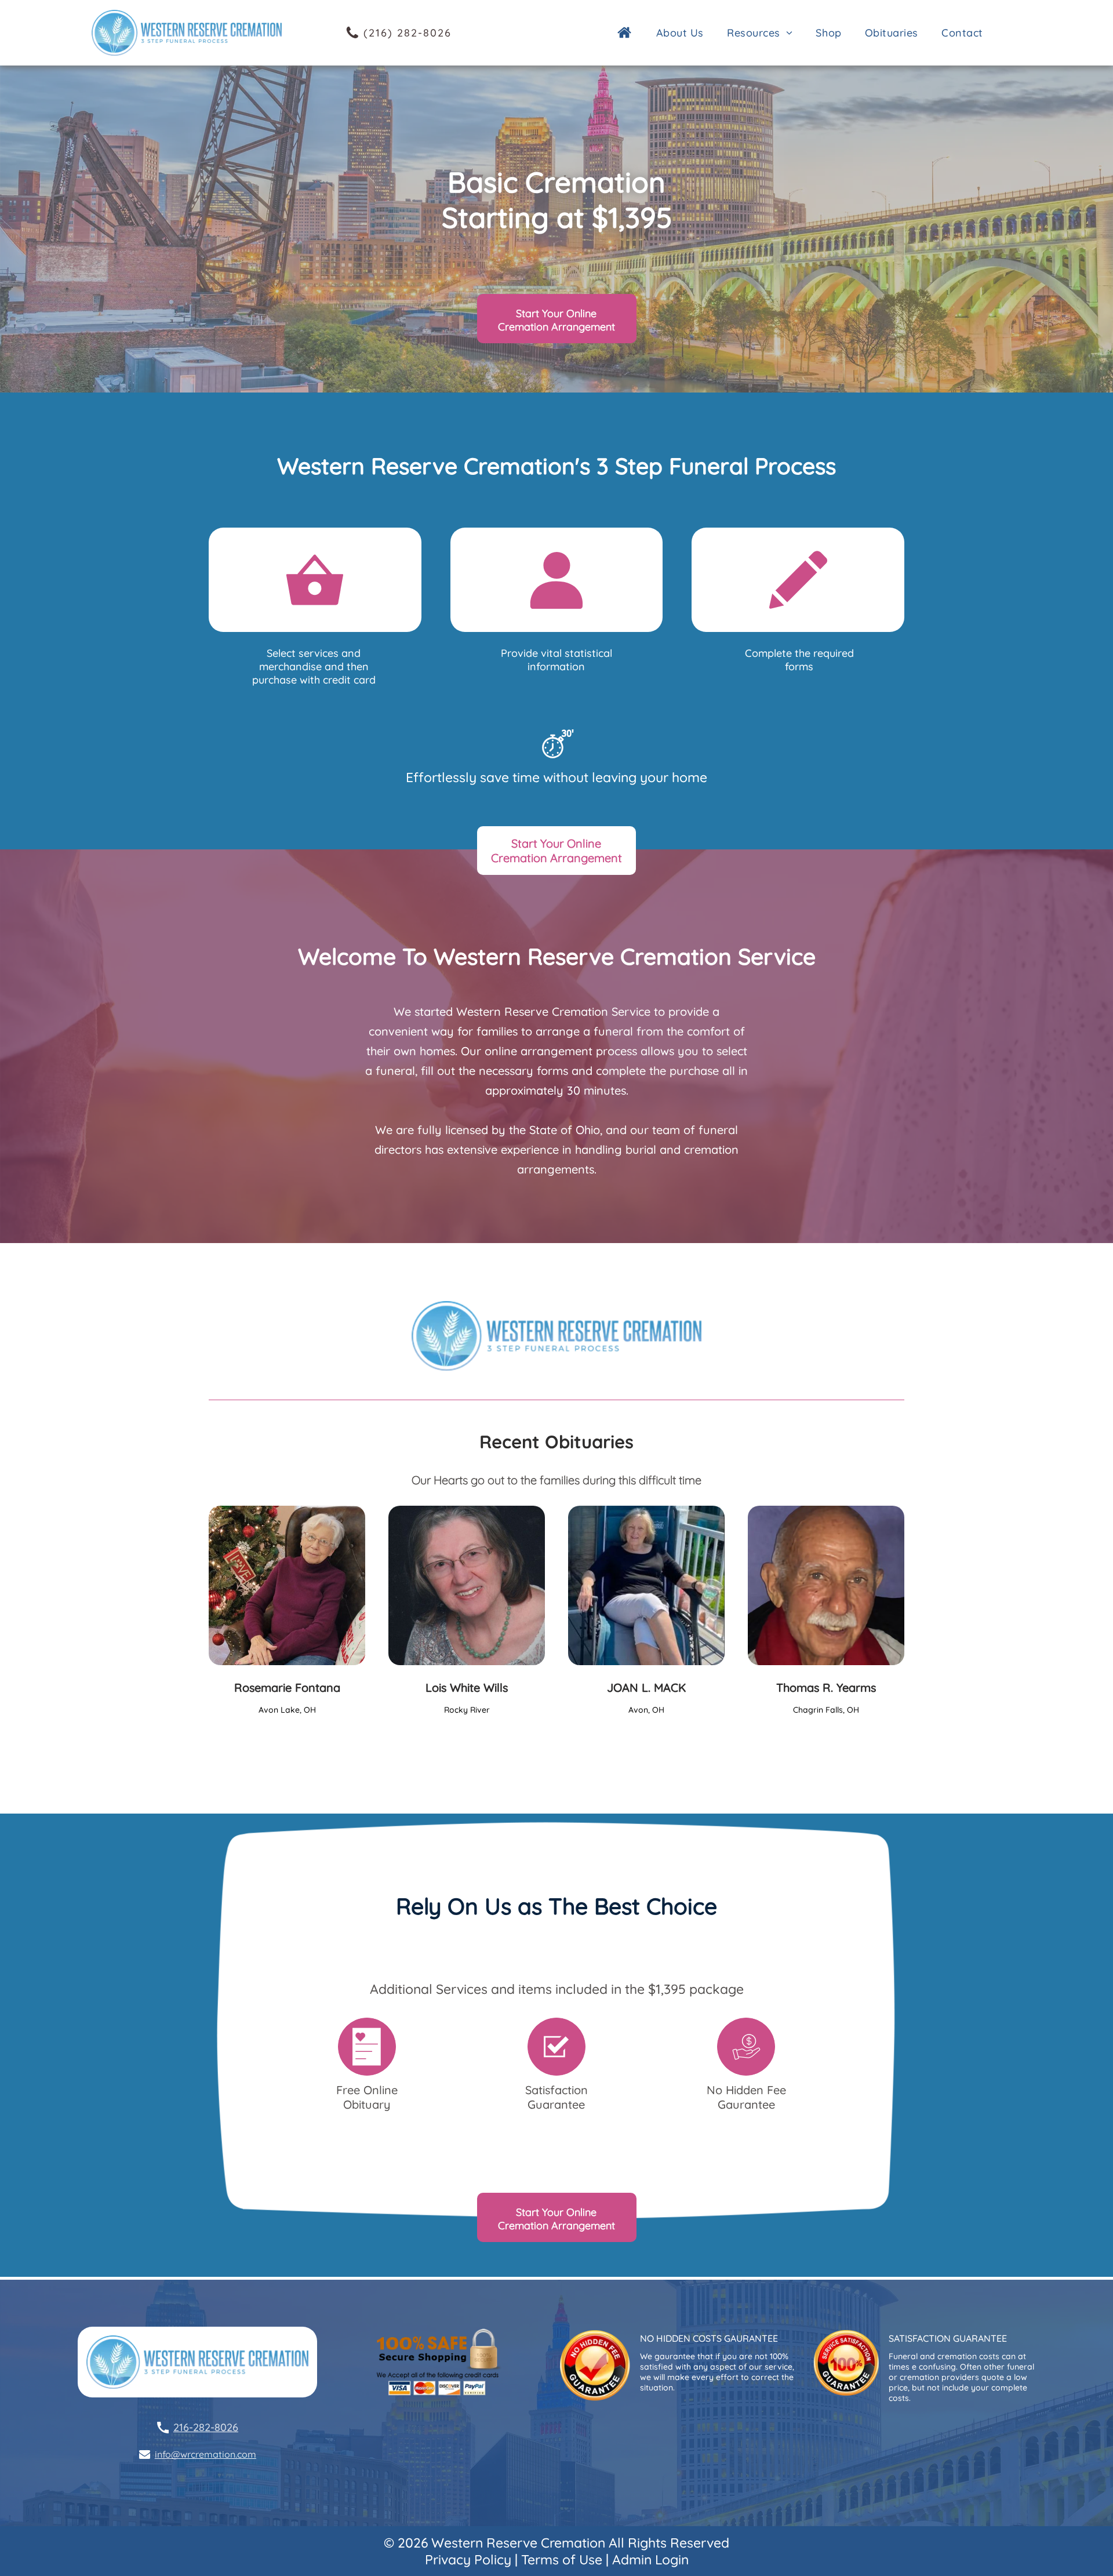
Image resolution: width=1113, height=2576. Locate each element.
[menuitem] (683, 33)
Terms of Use (562, 2559)
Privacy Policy (468, 2559)
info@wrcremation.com (205, 2454)
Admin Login (650, 2559)
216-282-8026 (206, 2427)
